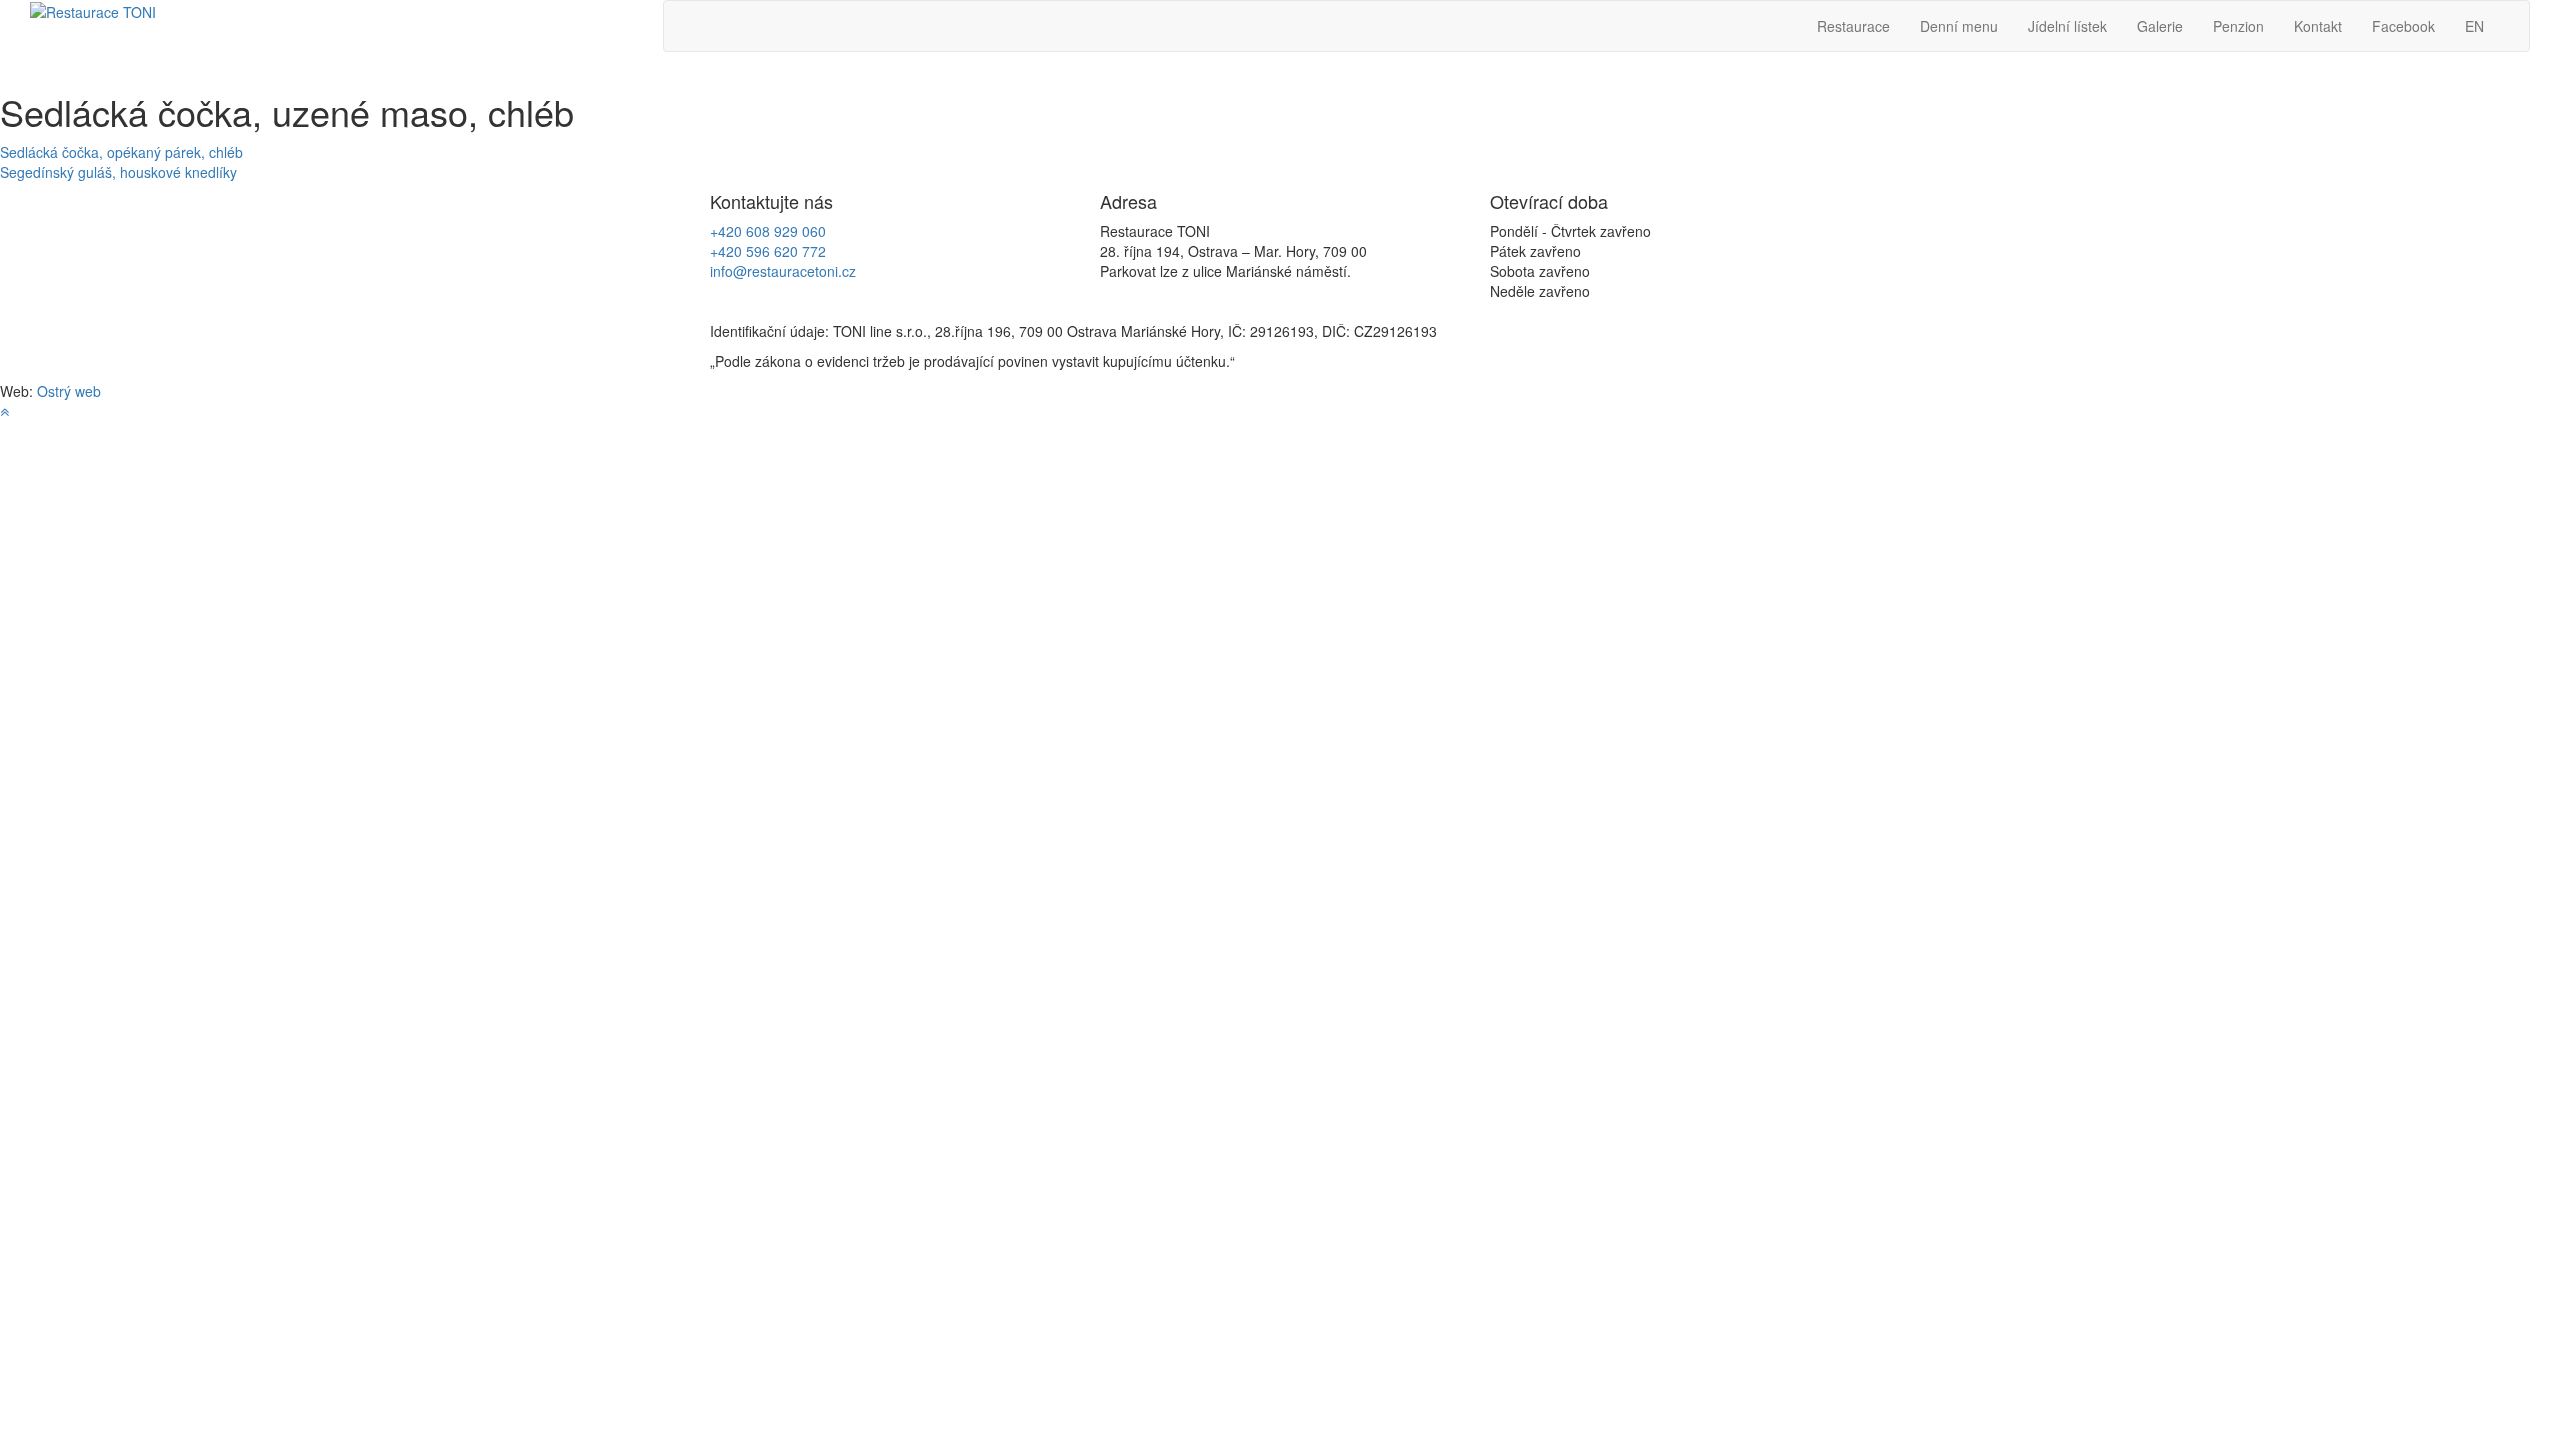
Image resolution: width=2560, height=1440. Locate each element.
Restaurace (1853, 26)
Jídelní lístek (2067, 26)
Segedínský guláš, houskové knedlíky (118, 172)
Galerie (2160, 26)
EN (2474, 26)
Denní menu (1959, 26)
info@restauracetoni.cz (783, 271)
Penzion (2238, 26)
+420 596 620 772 (768, 251)
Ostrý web (69, 391)
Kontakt (2318, 26)
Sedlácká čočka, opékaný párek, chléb (121, 152)
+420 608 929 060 (768, 231)
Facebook (2403, 26)
